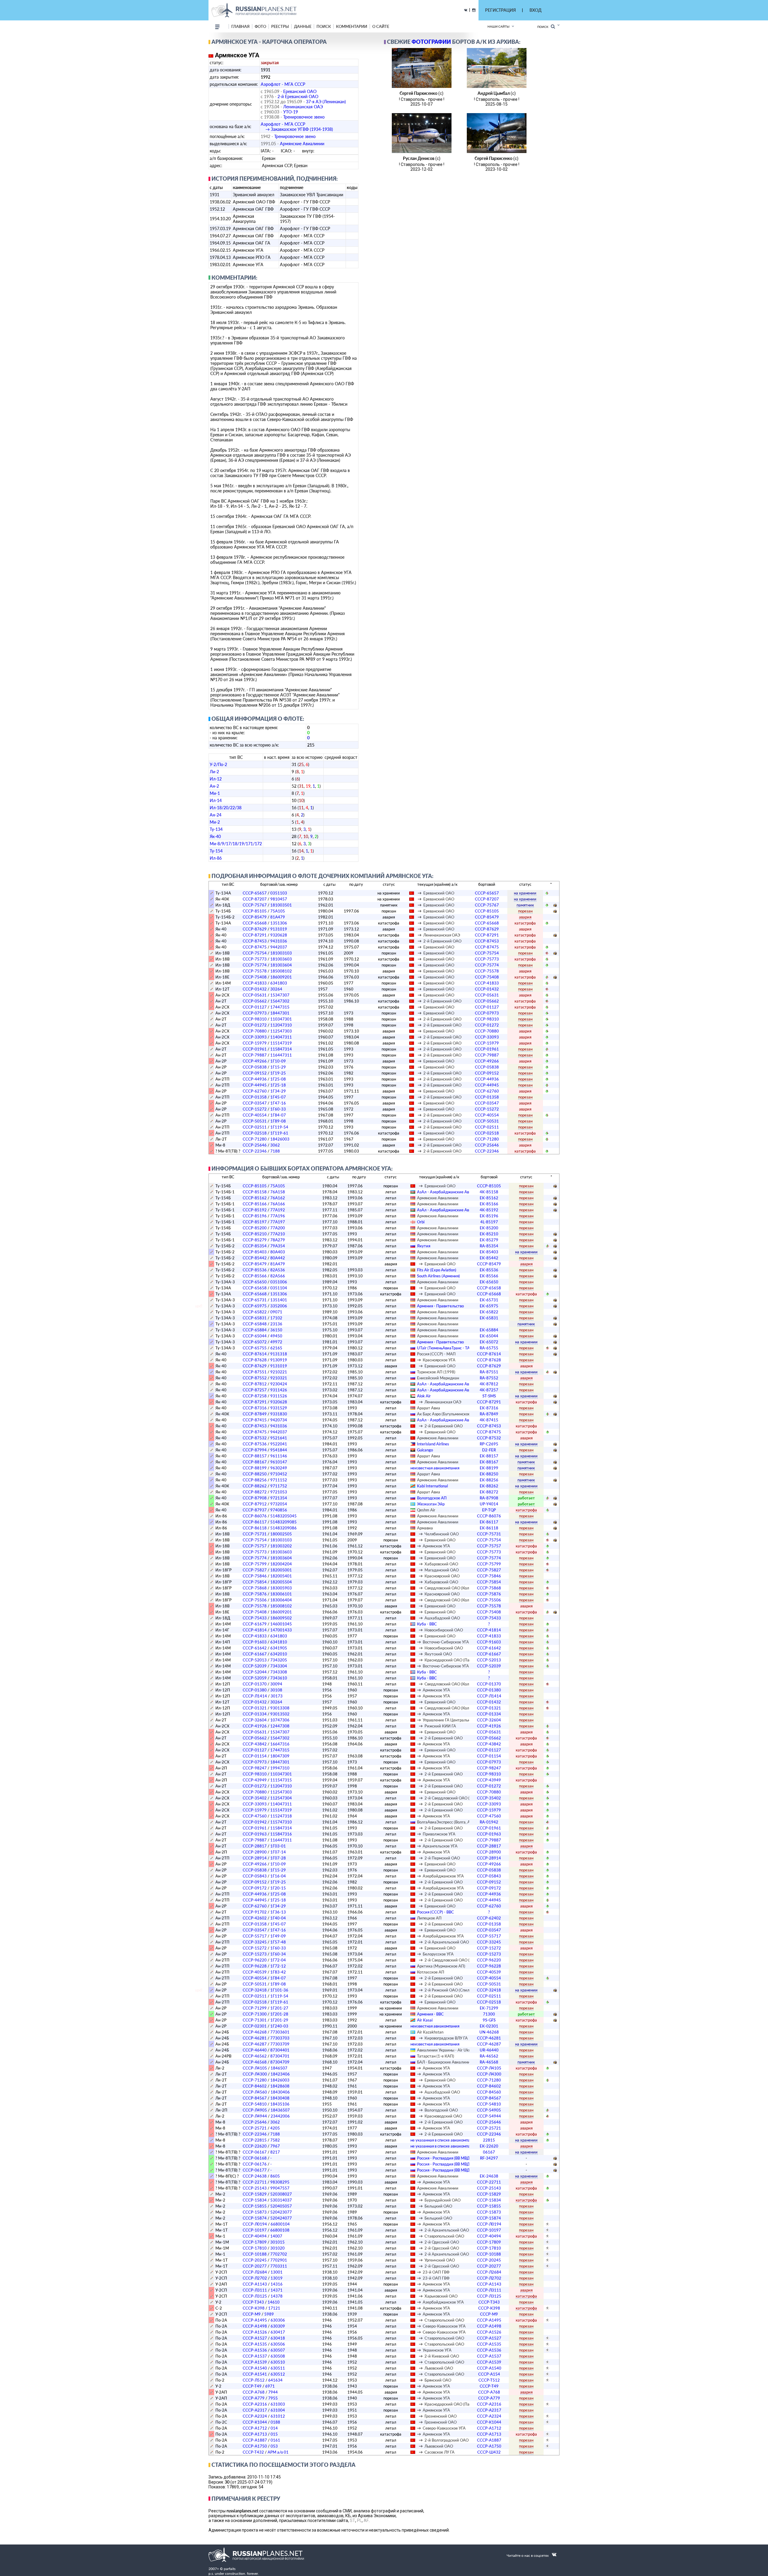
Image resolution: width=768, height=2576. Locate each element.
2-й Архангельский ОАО (447, 1942)
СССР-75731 (255, 1534)
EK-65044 (489, 1336)
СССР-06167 (255, 2152)
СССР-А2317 (255, 2410)
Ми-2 (215, 822)
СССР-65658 (255, 1288)
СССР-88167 (255, 1462)
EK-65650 (489, 1282)
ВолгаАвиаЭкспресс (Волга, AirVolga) (450, 1822)
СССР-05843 (255, 1876)
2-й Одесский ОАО (442, 2242)
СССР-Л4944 (255, 2116)
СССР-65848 (255, 1324)
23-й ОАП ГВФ (436, 2272)
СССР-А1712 (255, 2428)
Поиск (544, 27)
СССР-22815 (255, 2140)
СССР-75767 (255, 905)
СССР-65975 (255, 1306)
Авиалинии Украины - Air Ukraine (447, 2050)
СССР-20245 (255, 2260)
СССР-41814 (255, 1630)
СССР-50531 (255, 1121)
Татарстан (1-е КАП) (436, 2056)
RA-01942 (489, 1822)
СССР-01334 (255, 1714)
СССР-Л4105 (255, 2068)
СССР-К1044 (255, 2422)
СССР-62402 (489, 1918)
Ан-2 (214, 786)
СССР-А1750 (255, 2446)
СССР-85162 (255, 1198)
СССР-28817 (255, 1846)
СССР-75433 (255, 1618)
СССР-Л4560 (255, 2092)
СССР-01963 (255, 1834)
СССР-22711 (255, 2182)
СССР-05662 (255, 1001)
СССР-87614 (255, 1354)
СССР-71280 (255, 1139)
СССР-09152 (255, 1073)
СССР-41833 (255, 983)
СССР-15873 (255, 2212)
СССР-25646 (255, 1145)
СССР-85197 (255, 1222)
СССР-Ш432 (489, 2452)
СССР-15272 (255, 1109)
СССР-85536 (255, 1270)
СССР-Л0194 (255, 2224)
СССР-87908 (255, 1498)
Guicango (425, 1450)
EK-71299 (489, 2008)
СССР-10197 (255, 2230)
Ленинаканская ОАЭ (303, 107)
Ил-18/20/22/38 (226, 808)
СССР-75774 (255, 965)
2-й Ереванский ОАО (298, 96)
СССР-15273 (255, 1954)
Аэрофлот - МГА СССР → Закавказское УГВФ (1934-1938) (297, 127)
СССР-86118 (255, 1528)
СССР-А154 (489, 2374)
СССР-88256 (255, 1480)
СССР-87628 (255, 1360)
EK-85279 (489, 1240)
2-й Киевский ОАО (442, 2356)
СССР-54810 (255, 2104)
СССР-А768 (254, 2392)
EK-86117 (489, 1522)
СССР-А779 (254, 2398)
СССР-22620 (255, 2146)
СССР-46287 (255, 2044)
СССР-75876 (255, 1594)
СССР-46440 (255, 2050)
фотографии (431, 42)
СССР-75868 (255, 1588)
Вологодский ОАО (441, 2110)
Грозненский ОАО (441, 2416)
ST (352, 2520)
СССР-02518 (255, 1133)
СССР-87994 (255, 1450)
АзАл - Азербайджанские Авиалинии (451, 1192)
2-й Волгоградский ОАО (447, 2440)
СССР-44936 (255, 1079)
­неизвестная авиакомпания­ (435, 1468)
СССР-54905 (489, 2110)
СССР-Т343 (253, 2302)
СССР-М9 (252, 2314)
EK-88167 (489, 1462)
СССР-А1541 (255, 2374)
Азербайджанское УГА (443, 1876)
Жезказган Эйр (431, 1504)
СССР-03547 (255, 1103)
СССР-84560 (489, 2092)
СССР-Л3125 (255, 2296)
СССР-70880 (255, 1031)
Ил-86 (216, 858)
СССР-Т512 (489, 2380)
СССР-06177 (255, 2170)
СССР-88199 (255, 1468)
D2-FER (489, 1450)
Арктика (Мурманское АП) (441, 1966)
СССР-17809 (255, 2242)
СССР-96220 (255, 1960)
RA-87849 (489, 1414)
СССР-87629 (255, 929)
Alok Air (424, 1396)
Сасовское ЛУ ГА (439, 2452)
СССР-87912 (255, 1504)
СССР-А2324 (255, 2416)
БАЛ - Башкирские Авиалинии (445, 2062)
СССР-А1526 (255, 2332)
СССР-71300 (255, 2014)
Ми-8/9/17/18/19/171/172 (236, 844)
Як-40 (215, 836)
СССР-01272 (255, 1025)
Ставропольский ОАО (444, 2236)
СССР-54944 (489, 2116)
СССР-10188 (255, 2254)
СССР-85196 (255, 1216)
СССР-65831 (255, 1318)
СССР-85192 (255, 1210)
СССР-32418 (255, 1990)
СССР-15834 (255, 2200)
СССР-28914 (255, 1858)
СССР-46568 (255, 2062)
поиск (324, 26)
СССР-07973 (255, 1013)
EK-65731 (489, 1300)
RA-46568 (489, 2062)
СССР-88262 (255, 1486)
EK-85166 (489, 1204)
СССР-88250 (255, 1474)
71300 (489, 2014)
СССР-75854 (255, 1582)
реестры (280, 26)
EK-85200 (489, 1228)
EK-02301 (489, 2026)
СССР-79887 (255, 1055)
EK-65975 (489, 1306)
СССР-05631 (255, 995)
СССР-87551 (255, 1372)
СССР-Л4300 (255, 2074)
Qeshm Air (426, 1510)
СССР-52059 (255, 1678)
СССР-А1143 (255, 2284)
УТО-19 (291, 112)
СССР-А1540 (255, 2368)
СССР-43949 (255, 1780)
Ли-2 (214, 772)
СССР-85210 (255, 1234)
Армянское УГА (436, 1546)
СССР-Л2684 (255, 2272)
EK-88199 (489, 1468)
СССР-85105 (255, 911)
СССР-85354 (255, 1246)
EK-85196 (489, 1216)
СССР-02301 (255, 2026)
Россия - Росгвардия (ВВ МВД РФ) (447, 2158)
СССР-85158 (255, 1192)
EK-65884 (489, 1330)
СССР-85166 (255, 1204)
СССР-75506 (255, 1600)
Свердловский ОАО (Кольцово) (453, 1588)
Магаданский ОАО (442, 1570)
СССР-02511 (255, 1127)
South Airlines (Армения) (438, 1276)
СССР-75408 (255, 977)
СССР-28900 (255, 1852)
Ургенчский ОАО (440, 2260)
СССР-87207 (255, 899)
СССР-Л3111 (255, 2290)
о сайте (381, 26)
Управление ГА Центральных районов (457, 1720)
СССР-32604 (255, 1720)
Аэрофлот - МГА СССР (283, 84)
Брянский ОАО (438, 2380)
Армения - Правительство (440, 1306)
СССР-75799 (255, 1564)
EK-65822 (489, 1312)
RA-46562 (489, 2056)
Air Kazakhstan (430, 2032)
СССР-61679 (255, 1624)
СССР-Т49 (252, 2386)
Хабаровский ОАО (441, 1564)
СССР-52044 (255, 1672)
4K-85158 (489, 1192)
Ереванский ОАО (300, 91)
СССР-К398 (254, 2308)
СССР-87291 (255, 935)
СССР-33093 (255, 1037)
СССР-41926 (255, 1726)
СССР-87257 (255, 1390)
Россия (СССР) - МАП (436, 1354)
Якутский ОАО (438, 1654)
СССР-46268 (255, 2032)
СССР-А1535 (255, 2344)
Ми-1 (215, 793)
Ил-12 (216, 779)
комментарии (352, 26)
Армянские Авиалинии (302, 144)
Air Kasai (425, 2020)
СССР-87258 (255, 1396)
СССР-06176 (255, 2164)
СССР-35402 (255, 1798)
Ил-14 (216, 800)
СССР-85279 (255, 1240)
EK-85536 (489, 1270)
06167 (489, 2152)
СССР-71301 (255, 2020)
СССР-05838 (255, 1067)
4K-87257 (489, 1390)
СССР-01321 (255, 1708)
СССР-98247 (255, 1768)
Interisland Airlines (433, 1444)
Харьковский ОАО (441, 2296)
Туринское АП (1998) (436, 1372)
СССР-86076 (255, 1516)
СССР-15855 (255, 2206)
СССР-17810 (255, 2248)
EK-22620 (489, 2146)
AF (366, 2520)
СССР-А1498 (255, 2326)
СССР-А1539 (255, 2362)
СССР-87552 (255, 1378)
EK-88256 (489, 1480)
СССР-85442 (255, 1258)
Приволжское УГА (439, 1834)
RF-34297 (489, 2158)
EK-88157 (489, 1456)
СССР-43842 (255, 1744)
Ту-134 (216, 829)
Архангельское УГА (440, 1846)
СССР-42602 (255, 1918)
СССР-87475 (255, 947)
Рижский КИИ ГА (440, 1726)
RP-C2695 (489, 1444)
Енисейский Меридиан (438, 1378)
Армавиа (425, 1528)
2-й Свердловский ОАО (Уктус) (453, 1798)
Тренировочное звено (304, 117)
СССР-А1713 (255, 2434)
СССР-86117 (255, 1522)
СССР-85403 (255, 1252)
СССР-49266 (255, 1061)
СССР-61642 (255, 1648)
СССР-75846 (255, 1576)
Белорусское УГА (438, 1954)
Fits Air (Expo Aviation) (437, 1270)
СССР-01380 (255, 1690)
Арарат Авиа (429, 1408)
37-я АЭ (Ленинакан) (326, 102)
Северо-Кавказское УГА (444, 2326)
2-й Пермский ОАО (442, 1858)
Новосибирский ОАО (444, 1630)
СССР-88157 (255, 1456)
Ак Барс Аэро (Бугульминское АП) (447, 1414)
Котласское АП (431, 1972)
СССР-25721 (255, 2128)
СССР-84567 (255, 2098)
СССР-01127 (255, 1007)
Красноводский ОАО (443, 2116)
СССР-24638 (255, 2176)
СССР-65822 (255, 1312)
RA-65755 (489, 1348)
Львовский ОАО (439, 2368)
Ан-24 (216, 815)
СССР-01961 (255, 1049)
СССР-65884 (255, 1330)
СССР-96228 (255, 1966)
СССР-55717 (255, 1936)
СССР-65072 (255, 1342)
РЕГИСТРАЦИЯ (500, 10)
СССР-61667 (255, 1654)
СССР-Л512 (254, 2380)
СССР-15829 (255, 2194)
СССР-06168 (255, 2158)
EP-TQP (489, 1510)
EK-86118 (489, 1528)
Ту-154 (216, 851)
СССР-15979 (255, 1043)
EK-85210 (489, 1234)
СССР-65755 (255, 1348)
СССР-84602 (255, 2086)
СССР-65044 (255, 1336)
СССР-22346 (255, 1151)
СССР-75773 (255, 959)
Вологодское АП (432, 1498)
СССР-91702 (255, 1912)
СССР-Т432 (253, 2452)
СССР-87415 (255, 1420)
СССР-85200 (255, 1228)
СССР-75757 (255, 1546)
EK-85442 (489, 1258)
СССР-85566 (255, 1276)
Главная (240, 26)
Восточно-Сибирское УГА (446, 1642)
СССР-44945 (255, 1085)
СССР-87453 (255, 941)
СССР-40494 (255, 2236)
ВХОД (535, 10)
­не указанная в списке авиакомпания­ (443, 2140)
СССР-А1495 (255, 2320)
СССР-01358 (255, 1097)
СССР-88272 (255, 1492)
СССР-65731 (255, 1300)
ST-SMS (489, 1396)
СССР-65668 (255, 923)
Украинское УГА (437, 2350)
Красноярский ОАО (442, 1576)
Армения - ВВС (430, 2014)
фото (260, 26)
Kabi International (432, 1486)
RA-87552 (489, 1378)
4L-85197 (489, 1222)
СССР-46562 (255, 2056)
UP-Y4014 (489, 1504)
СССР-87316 (255, 1408)
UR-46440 (489, 2050)
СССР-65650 (255, 1282)
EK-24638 (489, 2176)
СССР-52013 (255, 1660)
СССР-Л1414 (255, 1696)
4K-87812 (489, 1384)
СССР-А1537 (255, 2356)
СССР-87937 (255, 1510)
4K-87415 (489, 1420)
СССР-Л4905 (255, 2110)
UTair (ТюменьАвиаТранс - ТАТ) (445, 1348)
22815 (489, 2140)
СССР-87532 (255, 1438)
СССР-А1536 (255, 2350)
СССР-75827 (255, 1570)
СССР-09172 (255, 1888)
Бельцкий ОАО (438, 2206)
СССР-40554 (255, 1115)
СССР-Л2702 (255, 2278)
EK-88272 (489, 1492)
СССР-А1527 (255, 2338)
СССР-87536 (255, 1444)
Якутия (424, 1246)
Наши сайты (498, 26)
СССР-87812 (255, 1384)
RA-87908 (489, 1498)
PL (359, 2520)
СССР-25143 (255, 2188)
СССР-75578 (255, 971)
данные (303, 26)
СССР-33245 (255, 1942)
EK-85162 (489, 1198)
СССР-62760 (255, 1091)
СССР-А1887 (255, 2440)
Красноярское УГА (439, 1360)
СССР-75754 (255, 953)
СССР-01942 (255, 1822)
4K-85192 (489, 1210)
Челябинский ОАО (442, 1534)
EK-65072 (489, 1342)
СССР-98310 (255, 1019)
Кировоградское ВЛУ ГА (446, 2038)
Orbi (421, 1222)
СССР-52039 (255, 1666)
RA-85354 (489, 1246)
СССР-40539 (255, 1972)
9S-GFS (489, 2020)
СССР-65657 (255, 893)
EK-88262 (489, 1486)
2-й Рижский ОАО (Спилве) (450, 1990)
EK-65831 (489, 1318)
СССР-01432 (255, 989)
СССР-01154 (255, 1756)
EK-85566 (489, 1276)
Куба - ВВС (427, 1624)
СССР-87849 (255, 1414)
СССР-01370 (255, 1684)
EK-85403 (489, 1252)
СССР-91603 (255, 1642)
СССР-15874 (255, 2218)
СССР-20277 (255, 2266)
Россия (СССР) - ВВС (435, 1912)
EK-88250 (489, 1474)
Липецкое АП (429, 1918)
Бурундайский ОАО (442, 2200)
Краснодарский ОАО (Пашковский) (457, 1660)
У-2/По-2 (218, 764)
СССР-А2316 (255, 2404)
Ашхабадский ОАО (442, 1618)
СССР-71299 (255, 2008)
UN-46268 (489, 2032)
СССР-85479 (255, 917)
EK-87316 (489, 1408)
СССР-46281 (255, 2038)
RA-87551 (489, 1372)
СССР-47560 (255, 1816)
